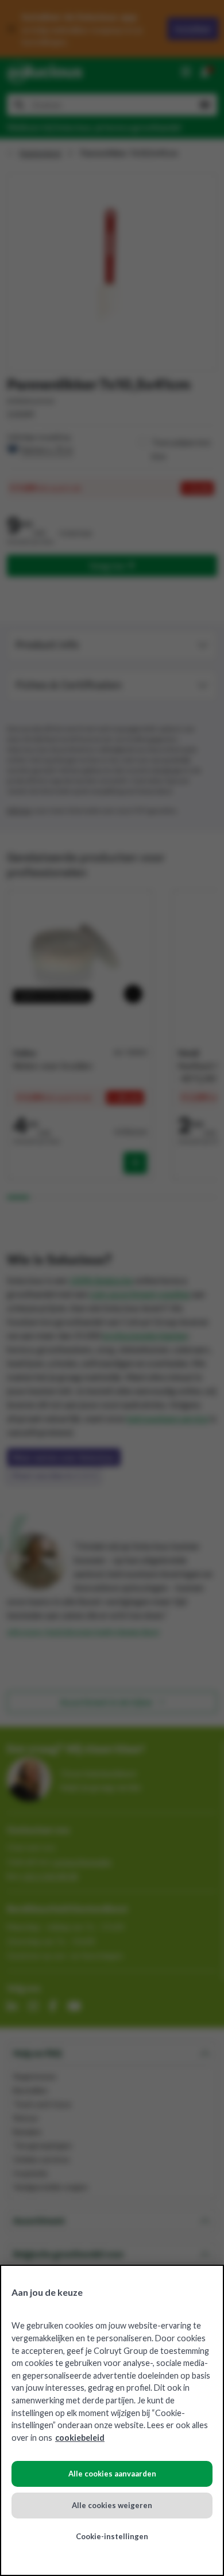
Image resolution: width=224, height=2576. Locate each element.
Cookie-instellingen (112, 2536)
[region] (112, 2420)
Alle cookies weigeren (112, 2505)
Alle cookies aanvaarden (112, 2474)
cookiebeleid (80, 2438)
